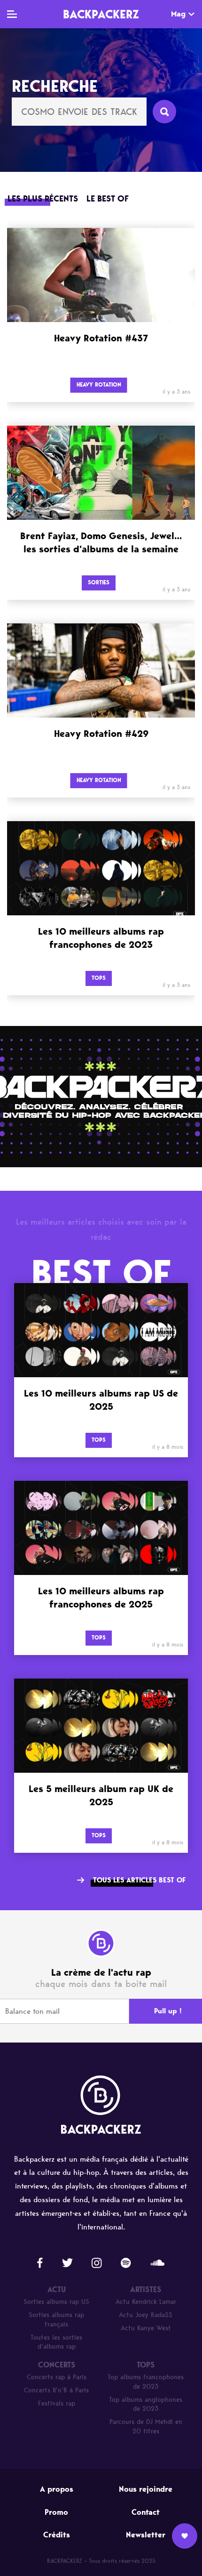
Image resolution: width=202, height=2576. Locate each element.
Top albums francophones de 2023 (146, 2382)
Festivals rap (57, 2403)
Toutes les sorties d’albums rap (56, 2342)
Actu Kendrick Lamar (146, 2302)
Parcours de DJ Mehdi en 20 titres (146, 2427)
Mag (178, 14)
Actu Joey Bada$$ (146, 2315)
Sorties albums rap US (56, 2302)
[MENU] (12, 14)
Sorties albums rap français (56, 2320)
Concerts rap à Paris (57, 2377)
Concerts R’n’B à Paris (56, 2390)
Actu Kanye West (146, 2328)
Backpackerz (101, 14)
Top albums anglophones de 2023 (146, 2404)
